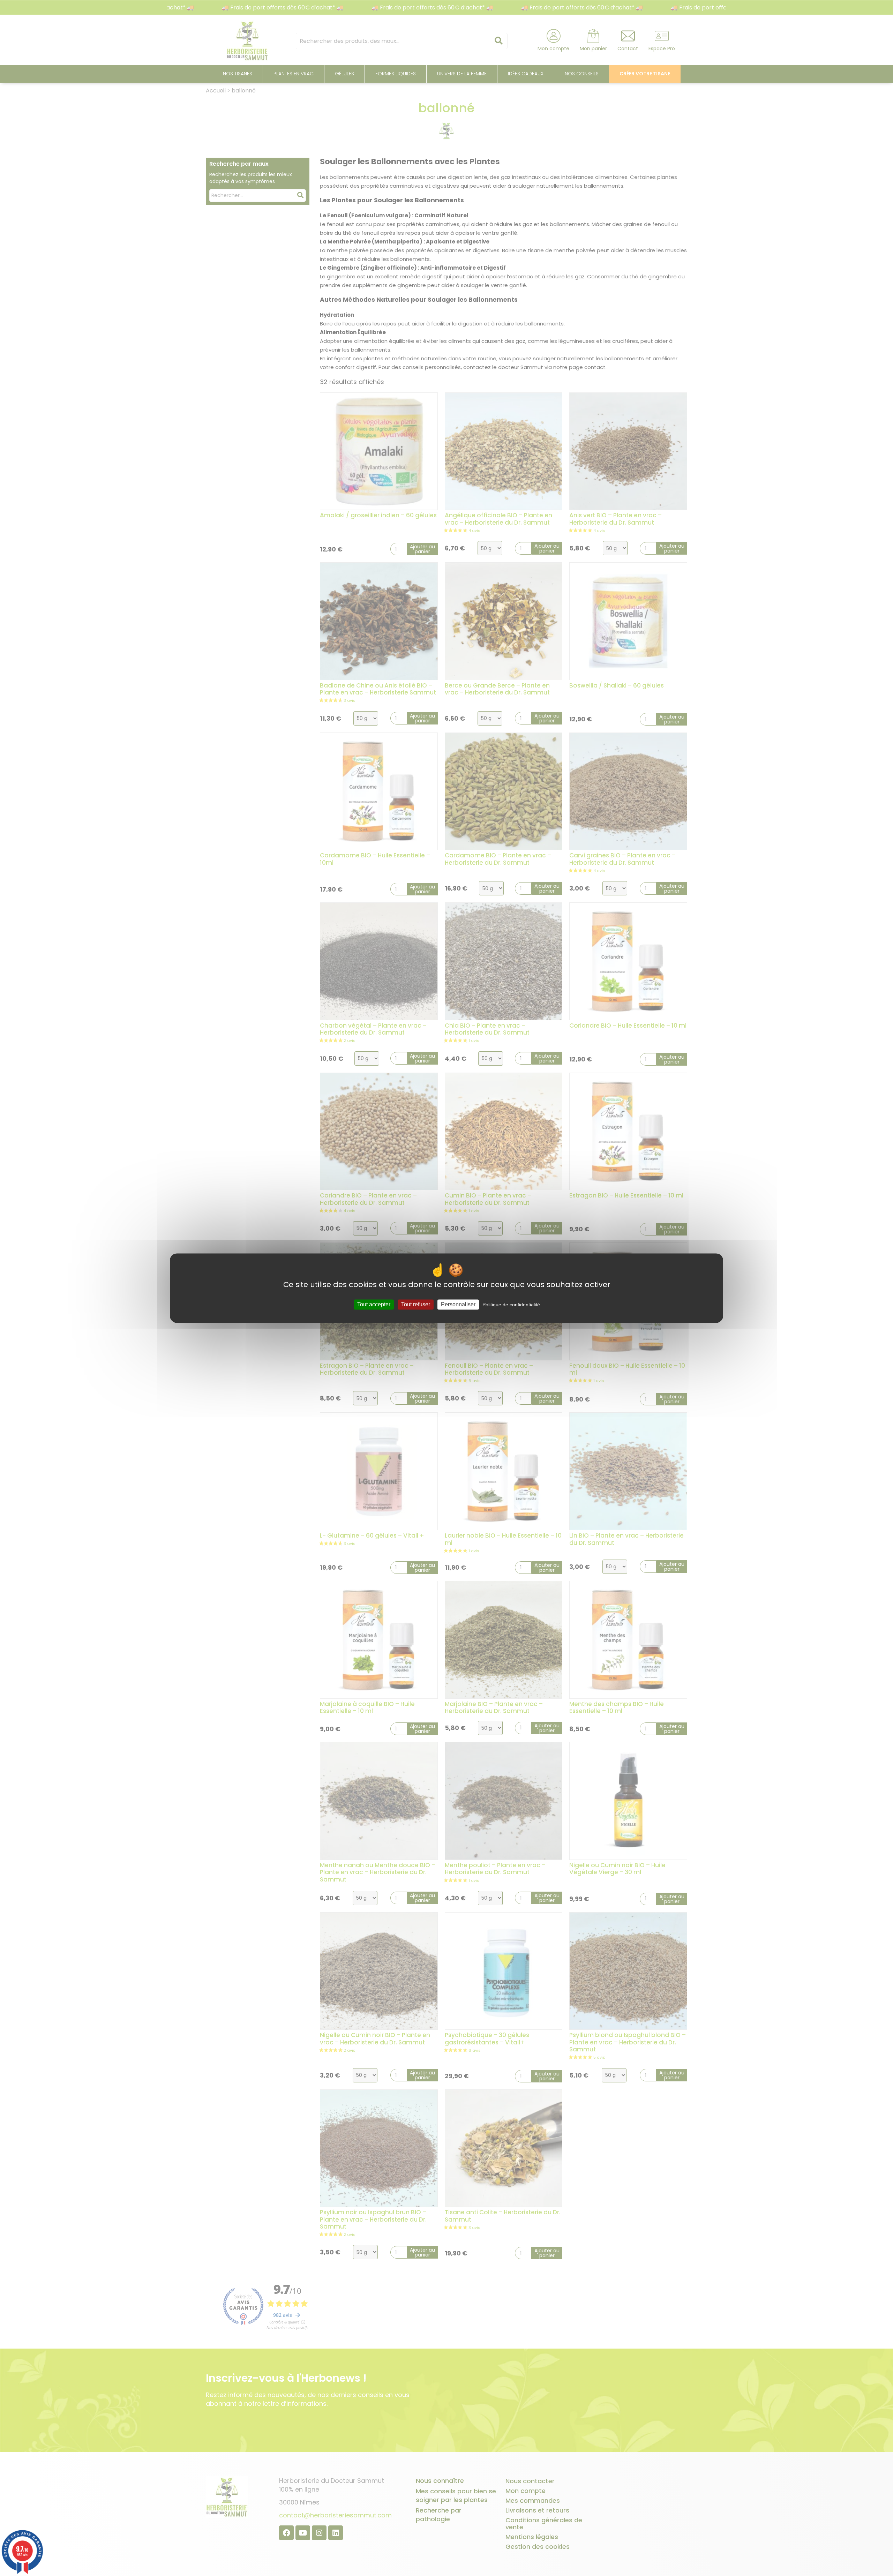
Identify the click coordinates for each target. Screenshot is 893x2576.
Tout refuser (416, 1304)
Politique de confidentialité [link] (511, 1305)
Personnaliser (458, 1304)
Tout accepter (374, 1304)
